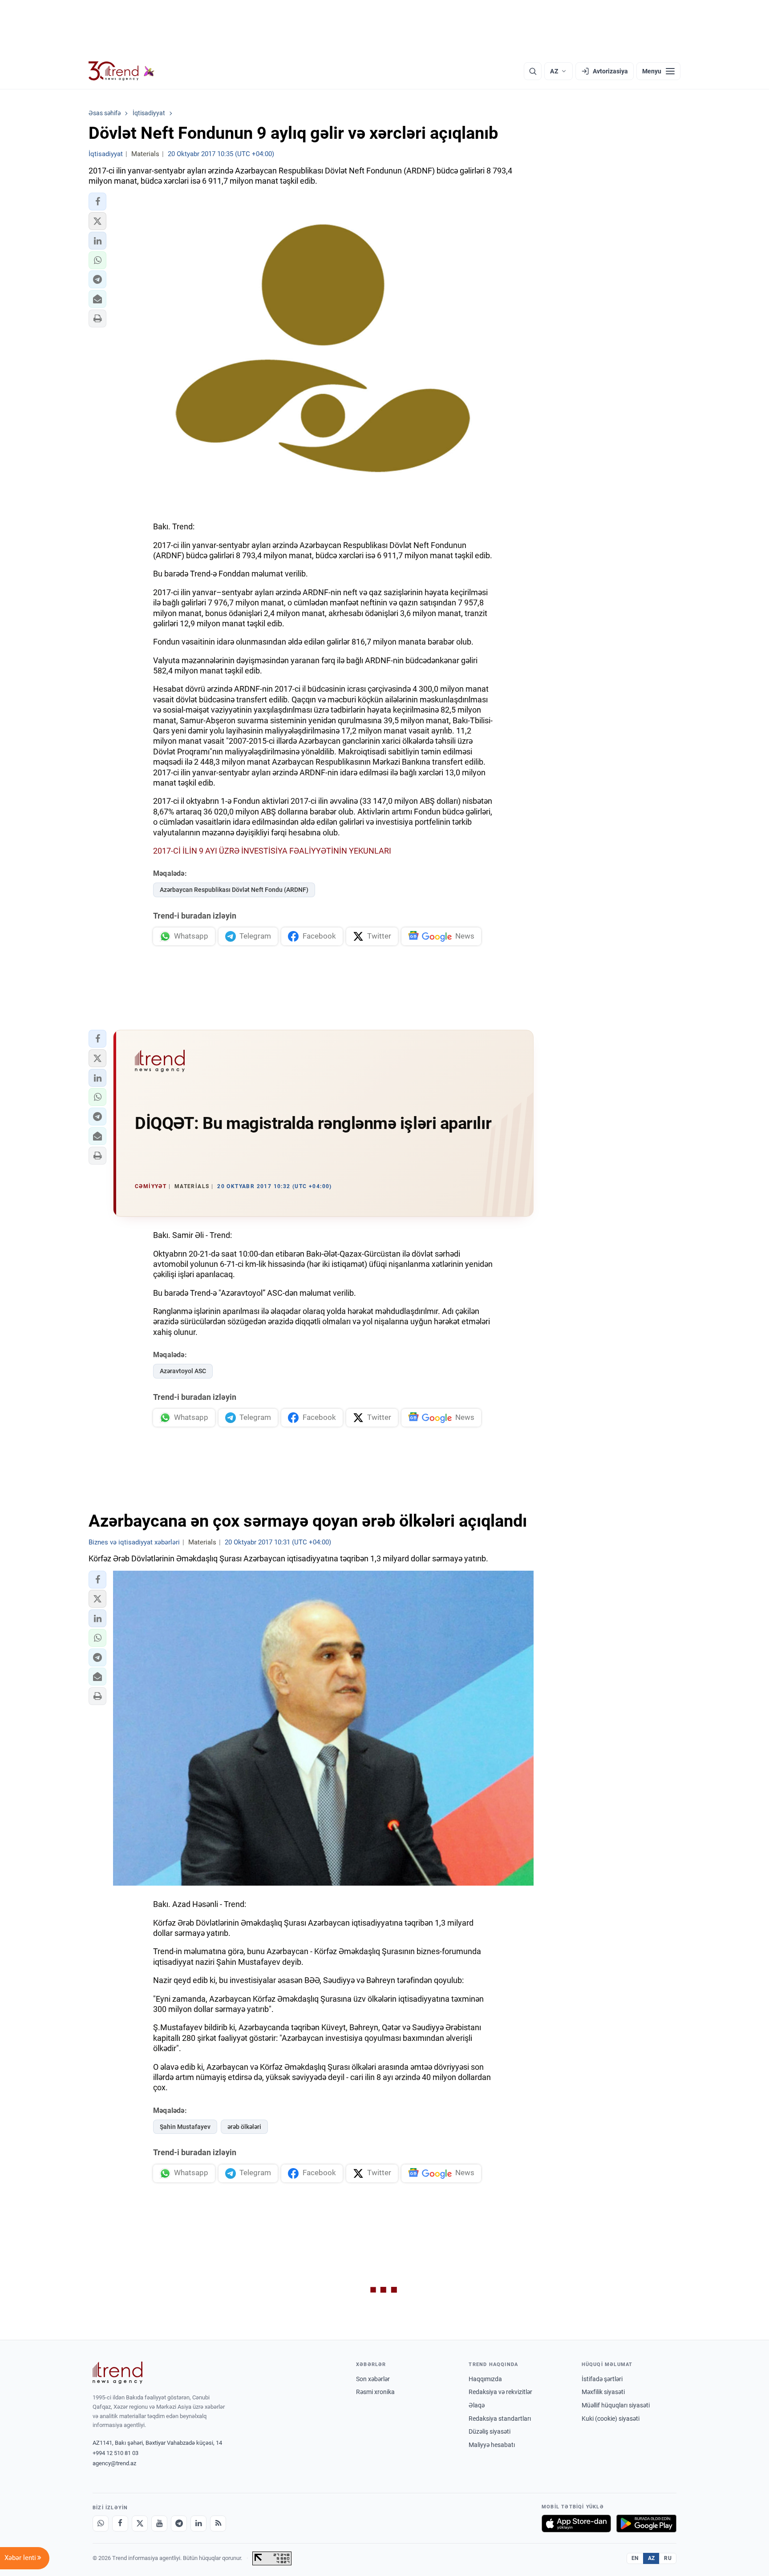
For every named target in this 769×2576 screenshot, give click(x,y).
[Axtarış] (533, 71)
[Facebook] (120, 2524)
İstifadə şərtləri (602, 2379)
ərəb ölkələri (244, 2127)
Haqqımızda (485, 2379)
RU (668, 2558)
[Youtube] (159, 2524)
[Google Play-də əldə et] (646, 2524)
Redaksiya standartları (500, 2419)
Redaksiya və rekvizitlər (500, 2392)
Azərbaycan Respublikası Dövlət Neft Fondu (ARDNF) (234, 890)
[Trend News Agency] (117, 2373)
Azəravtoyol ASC (183, 1371)
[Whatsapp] (101, 2524)
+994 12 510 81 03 (115, 2453)
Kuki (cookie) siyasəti (611, 2419)
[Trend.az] (121, 71)
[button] (97, 202)
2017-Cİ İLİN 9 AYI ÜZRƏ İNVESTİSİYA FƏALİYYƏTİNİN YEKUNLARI (272, 851)
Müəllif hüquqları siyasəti (616, 2405)
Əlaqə (477, 2405)
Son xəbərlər (373, 2379)
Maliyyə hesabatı (492, 2445)
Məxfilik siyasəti (603, 2392)
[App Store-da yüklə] (576, 2524)
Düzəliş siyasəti (490, 2431)
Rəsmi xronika (375, 2392)
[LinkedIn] (198, 2524)
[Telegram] (179, 2524)
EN (635, 2558)
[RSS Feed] (218, 2524)
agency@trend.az (114, 2463)
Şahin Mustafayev (185, 2127)
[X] (140, 2524)
